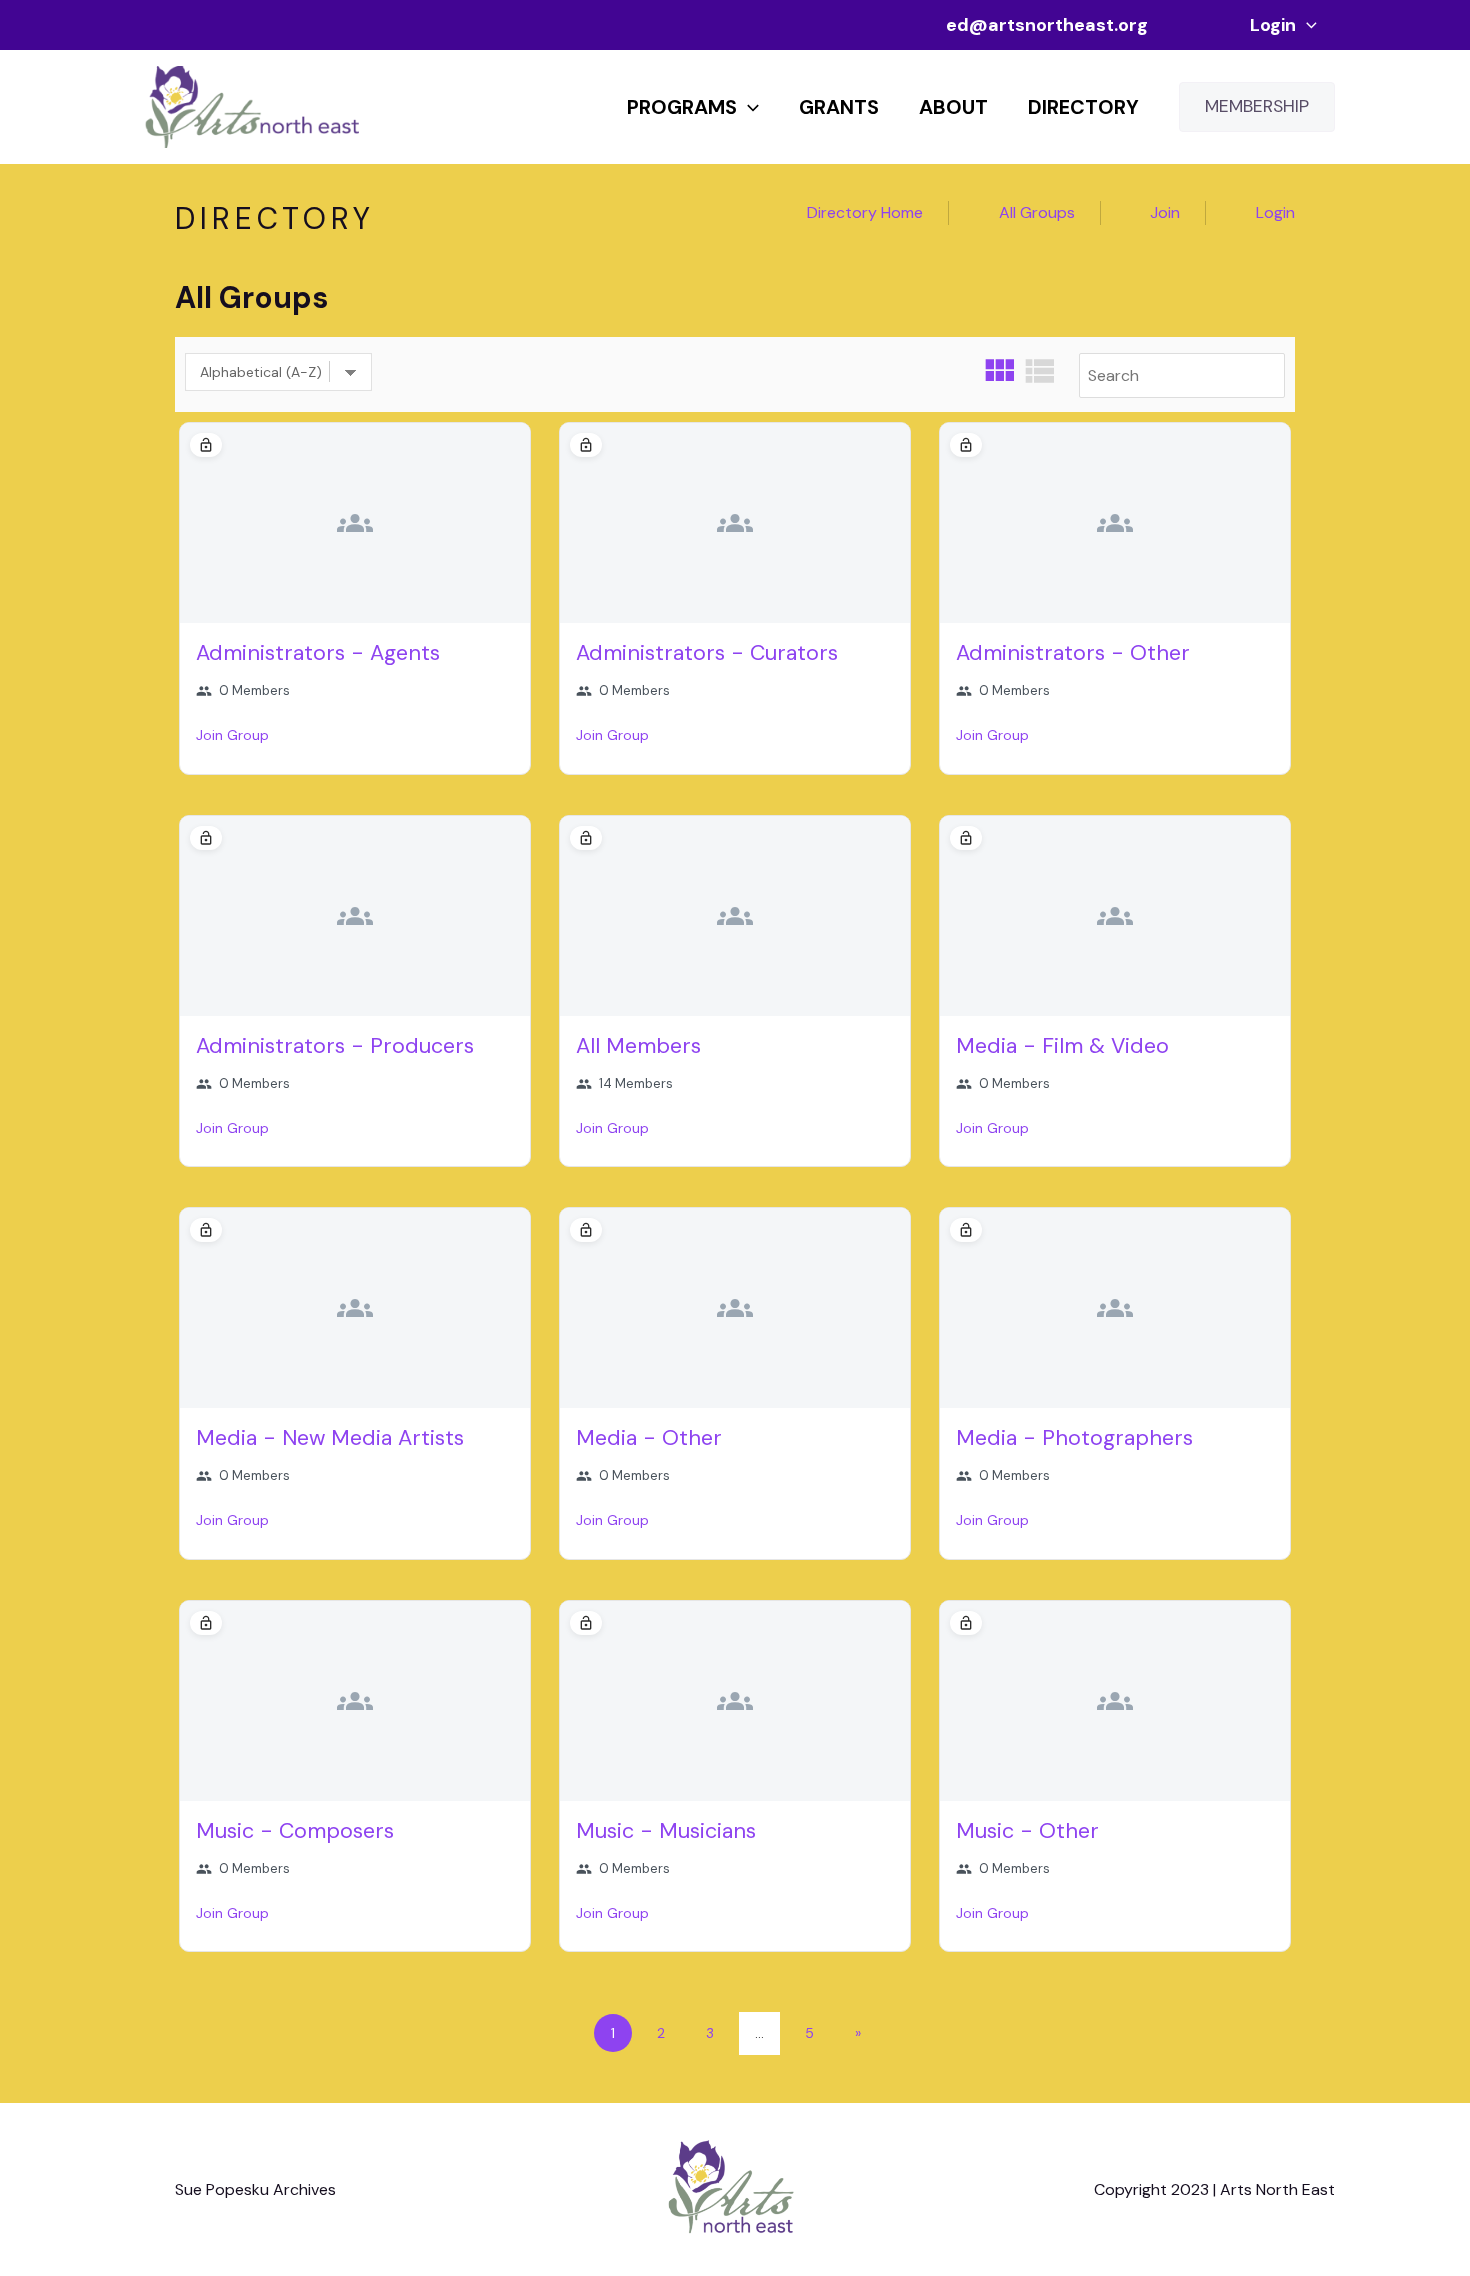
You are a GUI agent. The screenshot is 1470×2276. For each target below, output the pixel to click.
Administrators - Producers (335, 1046)
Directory (1083, 107)
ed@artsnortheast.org (1047, 25)
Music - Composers (295, 1831)
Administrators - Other (1073, 653)
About (953, 107)
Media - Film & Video (1062, 1046)
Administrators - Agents (318, 653)
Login (1273, 25)
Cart (1199, 25)
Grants (839, 107)
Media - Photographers (1074, 1438)
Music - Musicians (666, 1831)
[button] (1306, 25)
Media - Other (649, 1438)
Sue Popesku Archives (255, 2189)
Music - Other (1027, 1831)
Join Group (232, 735)
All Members (638, 1046)
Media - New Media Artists (330, 1438)
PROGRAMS (682, 107)
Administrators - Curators (707, 653)
